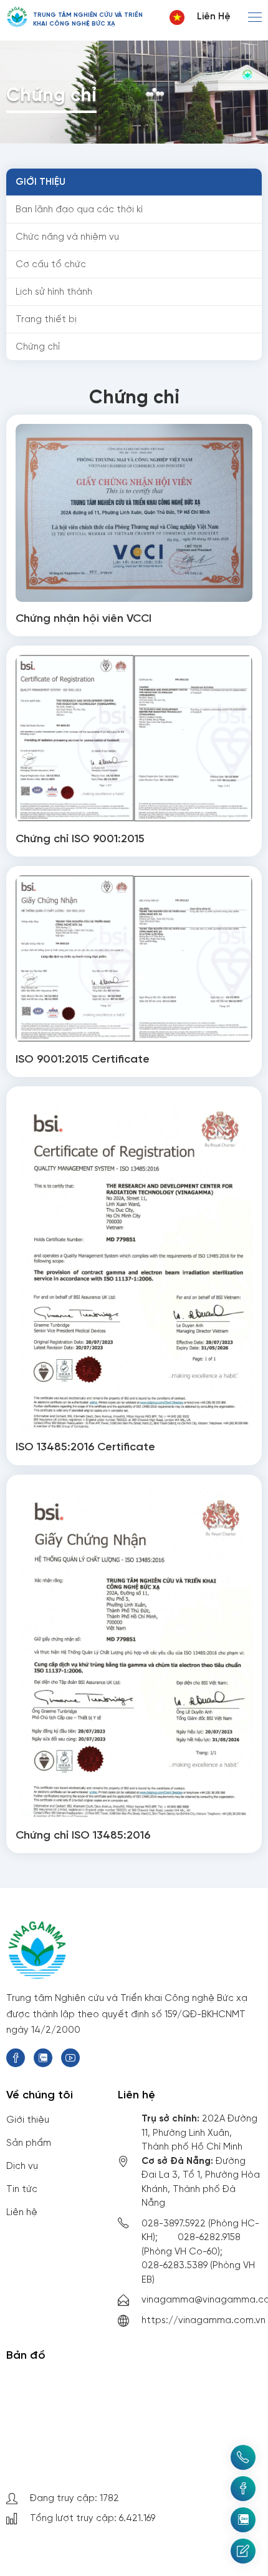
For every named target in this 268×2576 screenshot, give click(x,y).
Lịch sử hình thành (54, 292)
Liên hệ (214, 17)
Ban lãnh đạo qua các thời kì (79, 210)
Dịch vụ (22, 2166)
